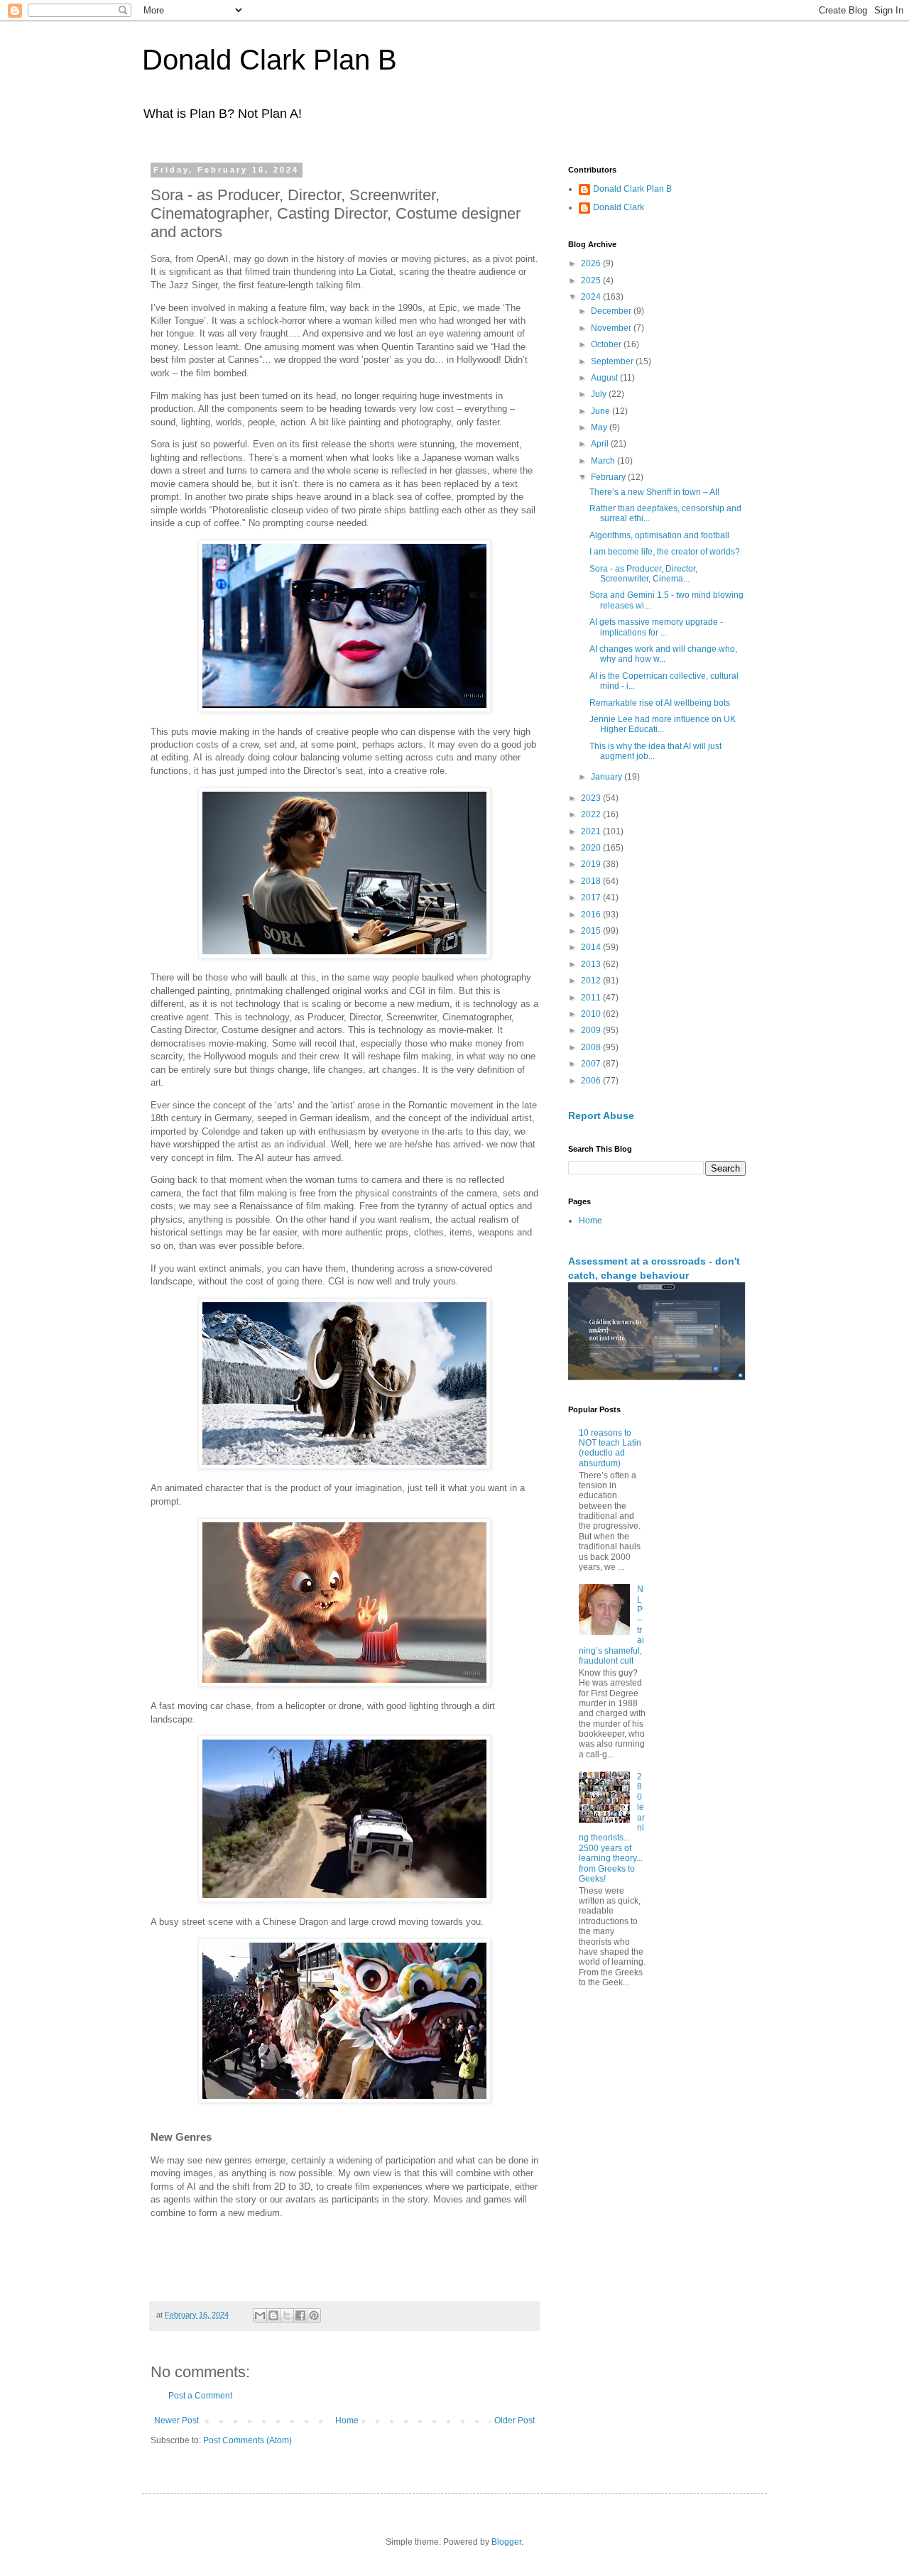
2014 (592, 947)
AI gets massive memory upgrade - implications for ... (656, 627)
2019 (592, 864)
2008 (592, 1047)
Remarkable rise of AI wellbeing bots (660, 703)
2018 (592, 881)
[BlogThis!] (273, 2315)
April (601, 444)
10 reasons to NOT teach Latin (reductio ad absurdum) (610, 1448)
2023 (592, 798)
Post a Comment (200, 2396)
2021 (592, 831)
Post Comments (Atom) (247, 2440)
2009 (592, 1030)
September (613, 361)
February (609, 477)
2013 (592, 964)
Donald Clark (619, 207)
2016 (592, 915)
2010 (592, 1014)
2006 (592, 1081)
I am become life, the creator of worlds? (665, 552)
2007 (592, 1064)
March (604, 461)
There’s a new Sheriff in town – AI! (654, 492)
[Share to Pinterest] (314, 2315)
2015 (592, 931)
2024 (592, 297)
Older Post (515, 2421)
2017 (592, 897)
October (607, 344)
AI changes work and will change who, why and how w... (663, 654)
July (600, 394)
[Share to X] (287, 2315)
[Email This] (260, 2315)
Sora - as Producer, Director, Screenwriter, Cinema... (643, 574)
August (605, 378)
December (612, 311)
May (600, 427)
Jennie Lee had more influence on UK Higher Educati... (663, 724)
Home (347, 2421)
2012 (592, 981)
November (612, 328)
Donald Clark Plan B (270, 60)
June (602, 411)
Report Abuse (601, 1115)
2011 (592, 998)
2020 (592, 848)
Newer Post (176, 2421)
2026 (592, 263)
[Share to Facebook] (300, 2315)
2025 (592, 280)
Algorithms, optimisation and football (659, 535)
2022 (592, 814)
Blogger (506, 2542)
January (608, 777)
